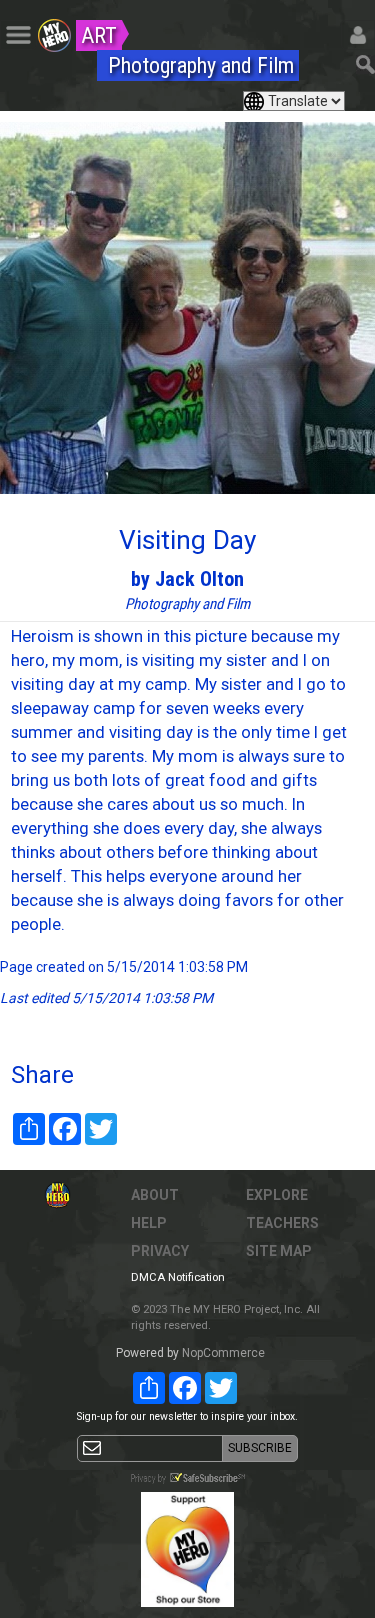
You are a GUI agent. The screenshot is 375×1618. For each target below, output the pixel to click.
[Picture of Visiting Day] (187, 308)
